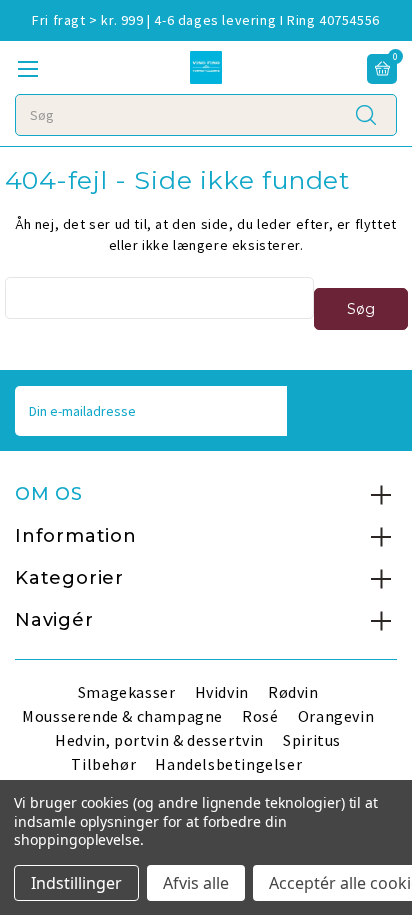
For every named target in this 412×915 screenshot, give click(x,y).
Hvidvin (222, 692)
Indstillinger (76, 883)
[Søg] (366, 114)
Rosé (260, 716)
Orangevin (336, 716)
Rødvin (293, 692)
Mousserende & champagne (122, 716)
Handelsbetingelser (228, 764)
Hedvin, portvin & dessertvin (159, 740)
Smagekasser (127, 692)
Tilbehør (103, 764)
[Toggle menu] (27, 68)
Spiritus (312, 740)
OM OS (49, 494)
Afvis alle (196, 883)
